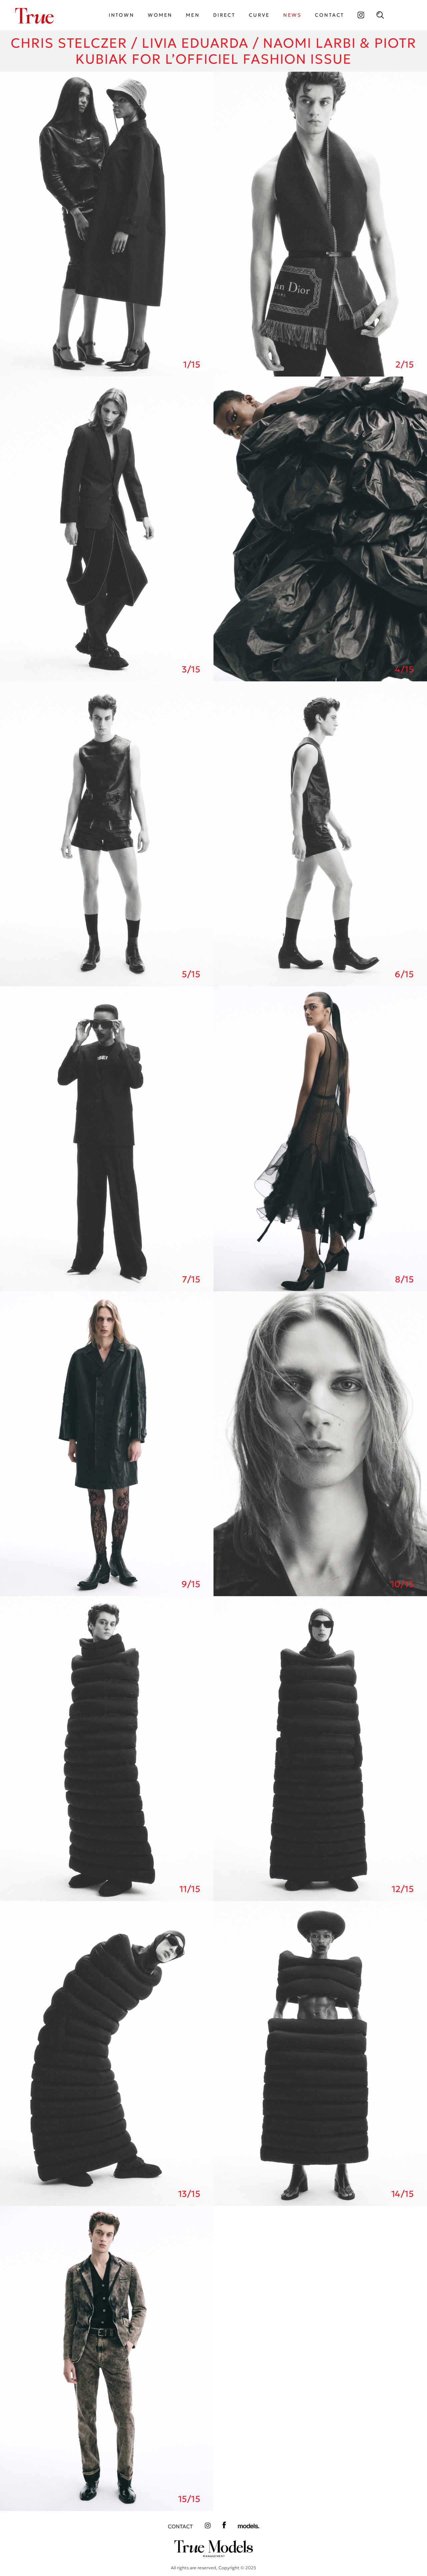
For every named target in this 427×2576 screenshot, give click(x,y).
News (293, 15)
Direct (224, 15)
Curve (259, 15)
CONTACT (330, 15)
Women (160, 15)
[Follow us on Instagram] (361, 15)
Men (193, 15)
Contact (180, 2526)
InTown (122, 15)
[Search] (380, 15)
